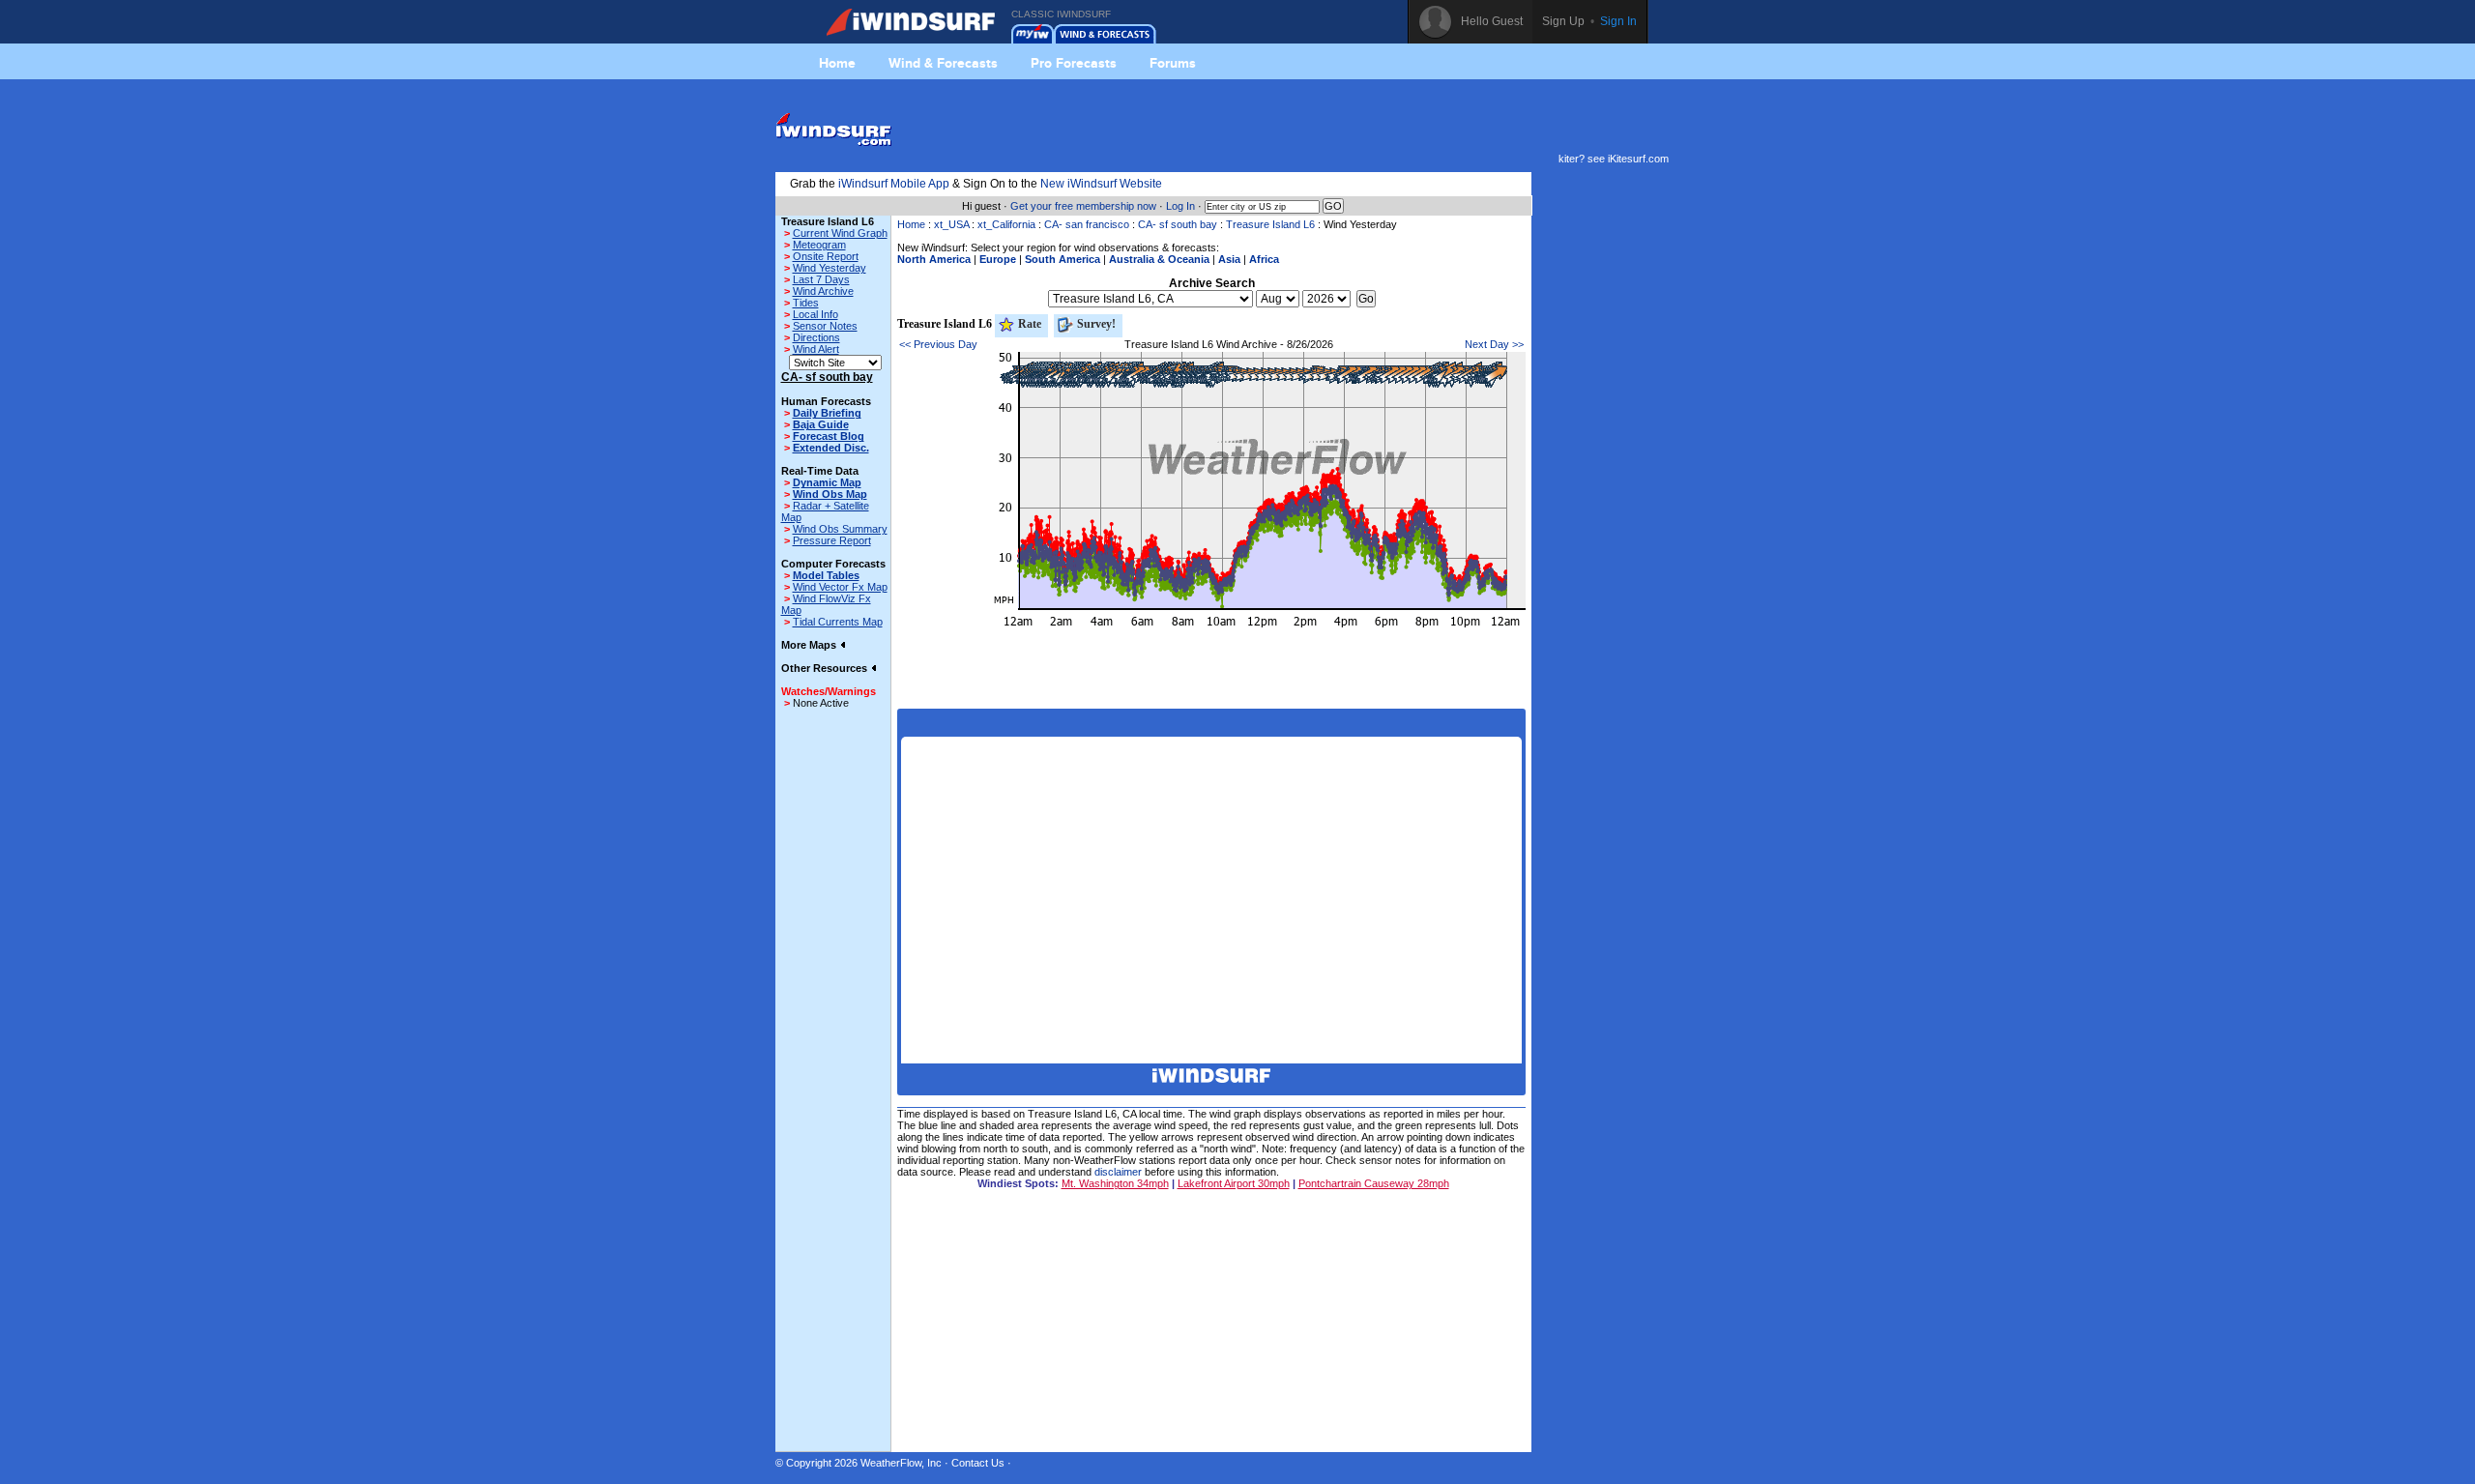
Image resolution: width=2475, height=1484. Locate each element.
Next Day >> (1494, 344)
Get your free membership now (1083, 206)
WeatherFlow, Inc (901, 1463)
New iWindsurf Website (1101, 184)
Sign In (1618, 21)
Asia (1229, 259)
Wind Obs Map (830, 494)
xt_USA (951, 224)
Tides (806, 303)
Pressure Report (832, 540)
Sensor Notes (825, 326)
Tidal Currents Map (838, 622)
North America (934, 259)
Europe (998, 259)
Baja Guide (821, 424)
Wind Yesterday (830, 268)
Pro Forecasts (1074, 63)
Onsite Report (826, 256)
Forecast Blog (829, 436)
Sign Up (1563, 21)
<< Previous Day (938, 344)
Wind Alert (816, 349)
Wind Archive (823, 291)
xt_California (1006, 224)
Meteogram (819, 245)
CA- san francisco (1087, 224)
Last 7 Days (821, 279)
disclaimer (1118, 1172)
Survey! (1095, 324)
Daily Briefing (827, 413)
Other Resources (826, 668)
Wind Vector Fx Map (840, 587)
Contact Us (978, 1463)
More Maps (810, 645)
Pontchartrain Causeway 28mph (1374, 1183)
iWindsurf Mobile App (894, 184)
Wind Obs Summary (840, 529)
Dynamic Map (827, 482)
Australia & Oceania (1159, 259)
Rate (1028, 324)
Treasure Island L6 (1270, 224)
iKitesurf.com (1638, 159)
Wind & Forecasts (943, 63)
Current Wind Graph (840, 233)
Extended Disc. (831, 448)
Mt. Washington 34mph (1115, 1183)
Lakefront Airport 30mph (1234, 1183)
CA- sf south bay (1178, 224)
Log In (1180, 206)
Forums (1173, 63)
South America (1063, 259)
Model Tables (826, 575)
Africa (1264, 259)
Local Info (815, 314)
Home (837, 63)
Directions (816, 337)
